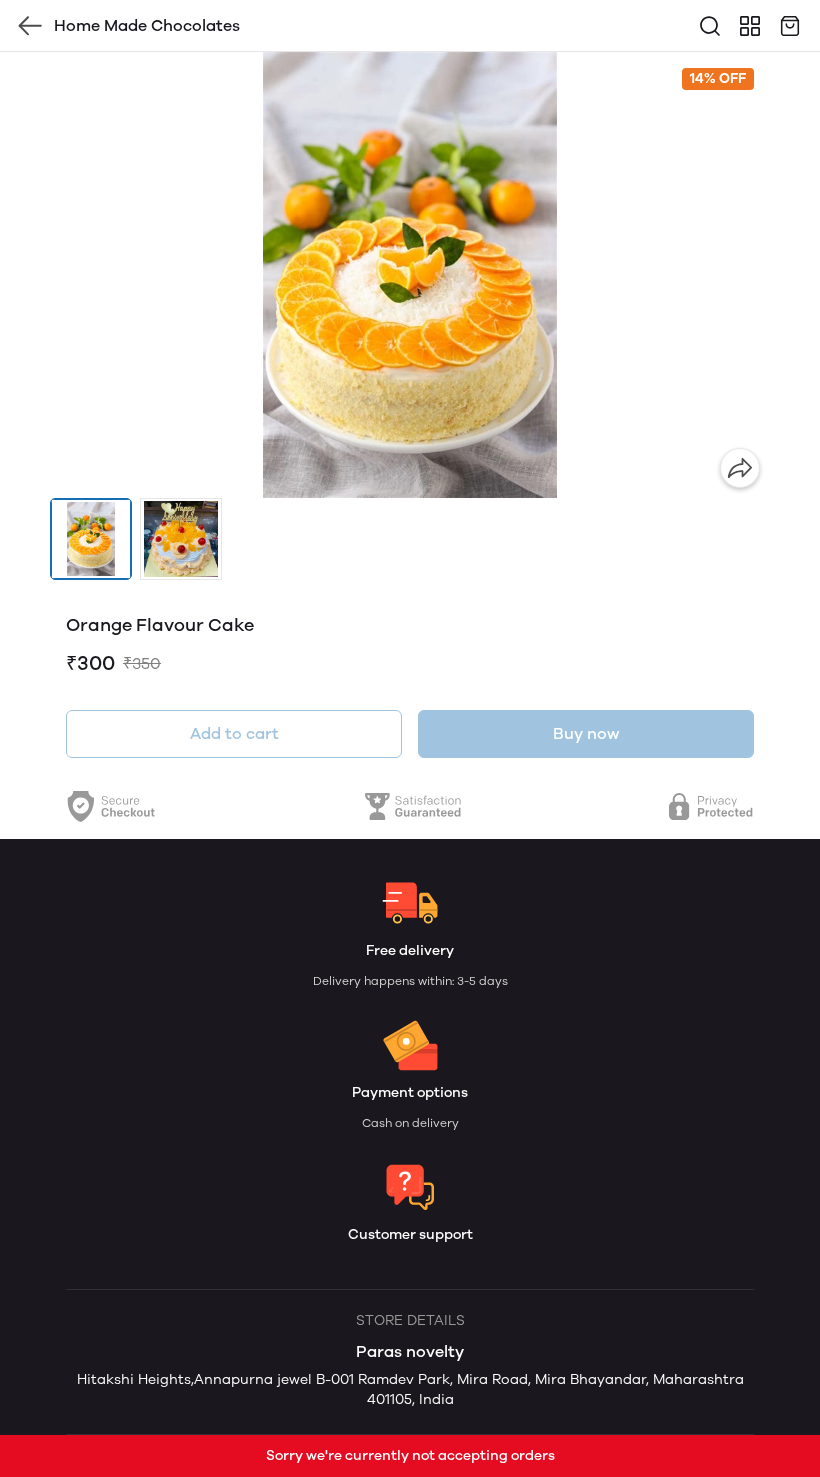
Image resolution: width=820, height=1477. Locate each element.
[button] (91, 539)
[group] (410, 275)
